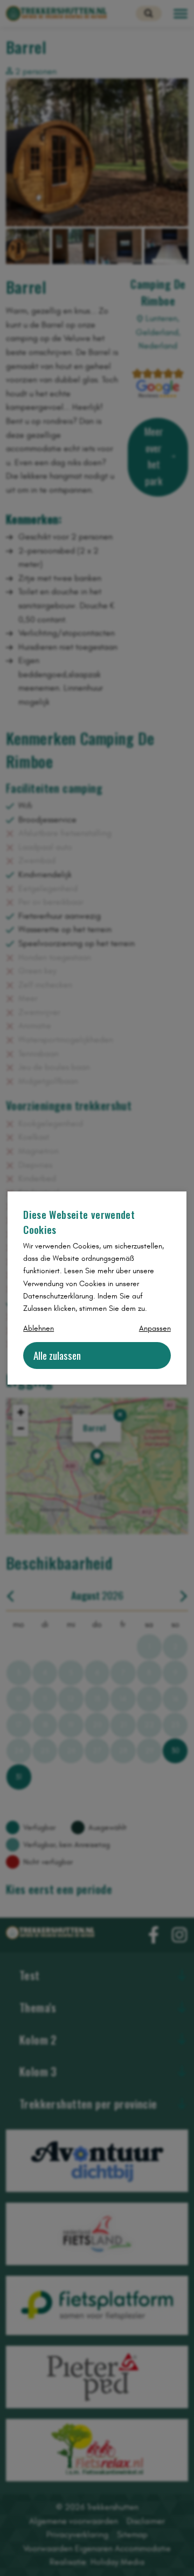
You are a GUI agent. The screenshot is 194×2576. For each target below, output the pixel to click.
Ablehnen (39, 1328)
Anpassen (155, 1328)
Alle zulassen (57, 1355)
